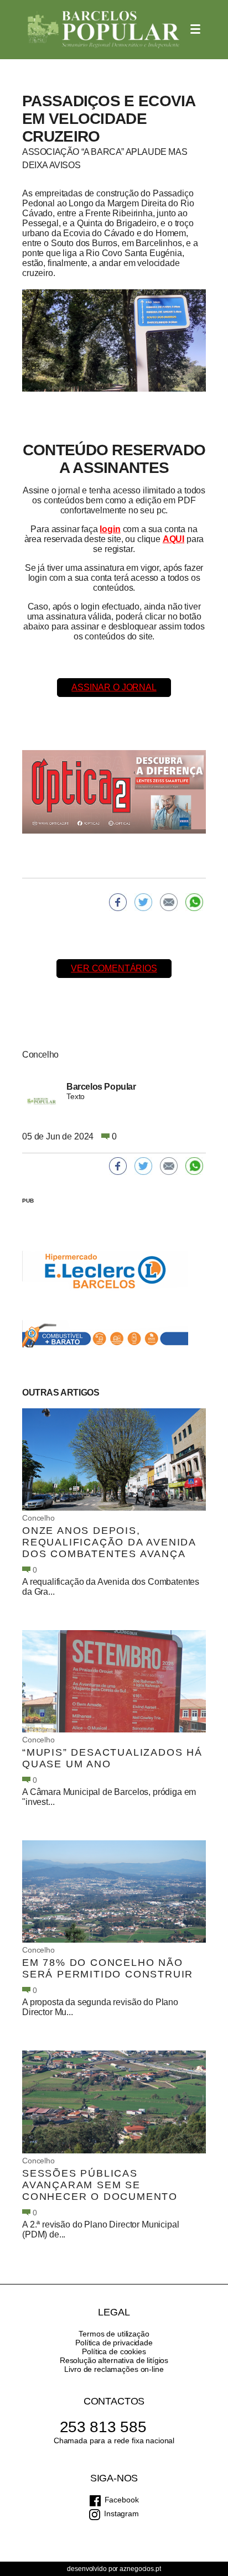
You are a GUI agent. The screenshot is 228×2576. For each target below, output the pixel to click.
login (110, 529)
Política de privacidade (114, 2343)
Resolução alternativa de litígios (114, 2360)
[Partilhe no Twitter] (143, 902)
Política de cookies (114, 2351)
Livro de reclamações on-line (114, 2369)
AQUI (173, 539)
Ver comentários (114, 968)
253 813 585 (103, 2427)
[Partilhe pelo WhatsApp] (194, 902)
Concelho (38, 1518)
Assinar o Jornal (114, 687)
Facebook (122, 2500)
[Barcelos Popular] (103, 30)
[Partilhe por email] (169, 902)
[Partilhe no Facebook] (118, 902)
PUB (28, 1201)
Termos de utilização (114, 2334)
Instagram (121, 2513)
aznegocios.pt (140, 2569)
